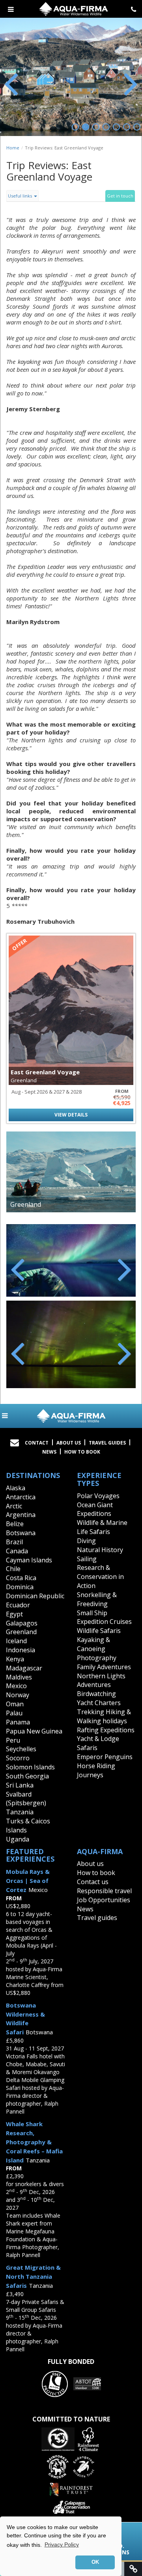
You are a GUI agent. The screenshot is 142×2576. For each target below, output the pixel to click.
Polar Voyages (98, 1496)
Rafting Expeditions (106, 1730)
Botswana (21, 1533)
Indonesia (21, 1650)
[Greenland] (71, 1172)
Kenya (15, 1659)
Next (130, 83)
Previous (12, 83)
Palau (14, 1713)
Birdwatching (96, 1694)
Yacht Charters (99, 1703)
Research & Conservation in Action (100, 1577)
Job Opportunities (104, 1900)
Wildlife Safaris (99, 1631)
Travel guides (97, 1918)
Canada (17, 1551)
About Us (69, 1443)
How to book (82, 1452)
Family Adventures (104, 1667)
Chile (13, 1569)
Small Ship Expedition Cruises (104, 1617)
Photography (97, 1658)
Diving (86, 1541)
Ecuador (18, 1605)
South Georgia (27, 1776)
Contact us (93, 1882)
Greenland (21, 1632)
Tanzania (20, 1812)
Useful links (21, 196)
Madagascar (24, 1668)
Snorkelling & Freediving (97, 1599)
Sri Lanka (20, 1785)
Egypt (14, 1614)
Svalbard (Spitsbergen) (26, 1799)
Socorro (18, 1758)
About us (90, 1864)
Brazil (14, 1542)
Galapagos (22, 1623)
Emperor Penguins (105, 1757)
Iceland (16, 1641)
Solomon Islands (30, 1767)
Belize (15, 1524)
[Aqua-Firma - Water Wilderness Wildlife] (71, 1416)
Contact (37, 1443)
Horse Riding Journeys (96, 1770)
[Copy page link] (133, 2569)
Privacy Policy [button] (62, 2544)
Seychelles (21, 1749)
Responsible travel (104, 1891)
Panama (18, 1722)
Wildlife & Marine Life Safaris (102, 1527)
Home (13, 148)
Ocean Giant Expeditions (95, 1509)
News (49, 1452)
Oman (15, 1704)
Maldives (19, 1677)
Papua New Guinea (34, 1731)
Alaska (16, 1488)
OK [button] (95, 2562)
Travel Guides (107, 1443)
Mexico (16, 1686)
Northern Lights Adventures (101, 1680)
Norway (18, 1695)
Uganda (18, 1839)
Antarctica (21, 1497)
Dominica (20, 1587)
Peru (13, 1740)
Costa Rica (21, 1578)
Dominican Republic (35, 1596)
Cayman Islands (29, 1560)
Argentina (21, 1515)
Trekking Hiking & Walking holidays (104, 1716)
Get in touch (120, 196)
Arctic (14, 1506)
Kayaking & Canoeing (93, 1644)
